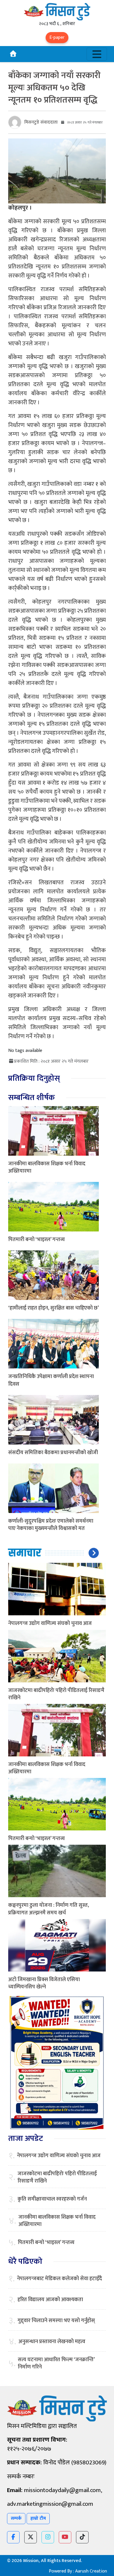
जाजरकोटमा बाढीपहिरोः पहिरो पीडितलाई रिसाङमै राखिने (56, 1694)
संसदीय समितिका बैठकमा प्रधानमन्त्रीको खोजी (53, 1453)
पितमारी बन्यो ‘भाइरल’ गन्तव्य (37, 1240)
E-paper (57, 37)
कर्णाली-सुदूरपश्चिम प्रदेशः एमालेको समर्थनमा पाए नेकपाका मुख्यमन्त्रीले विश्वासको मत (51, 1525)
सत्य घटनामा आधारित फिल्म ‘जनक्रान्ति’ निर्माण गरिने (56, 2364)
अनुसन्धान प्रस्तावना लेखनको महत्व (52, 2342)
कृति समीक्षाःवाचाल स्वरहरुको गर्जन (52, 2199)
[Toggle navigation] (97, 54)
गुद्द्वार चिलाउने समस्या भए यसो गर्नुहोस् (56, 2321)
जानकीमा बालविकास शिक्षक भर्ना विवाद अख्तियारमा (47, 1167)
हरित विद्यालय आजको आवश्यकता (50, 2300)
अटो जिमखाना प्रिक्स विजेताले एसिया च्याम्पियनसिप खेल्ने (44, 1983)
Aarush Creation (91, 2571)
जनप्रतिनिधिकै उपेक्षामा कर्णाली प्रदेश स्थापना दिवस (51, 1380)
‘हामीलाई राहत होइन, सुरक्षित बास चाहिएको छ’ (53, 1308)
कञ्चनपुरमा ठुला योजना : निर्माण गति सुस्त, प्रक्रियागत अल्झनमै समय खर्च (49, 1909)
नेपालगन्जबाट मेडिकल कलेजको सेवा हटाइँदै (59, 2279)
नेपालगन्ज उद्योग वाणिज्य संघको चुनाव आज (50, 1623)
